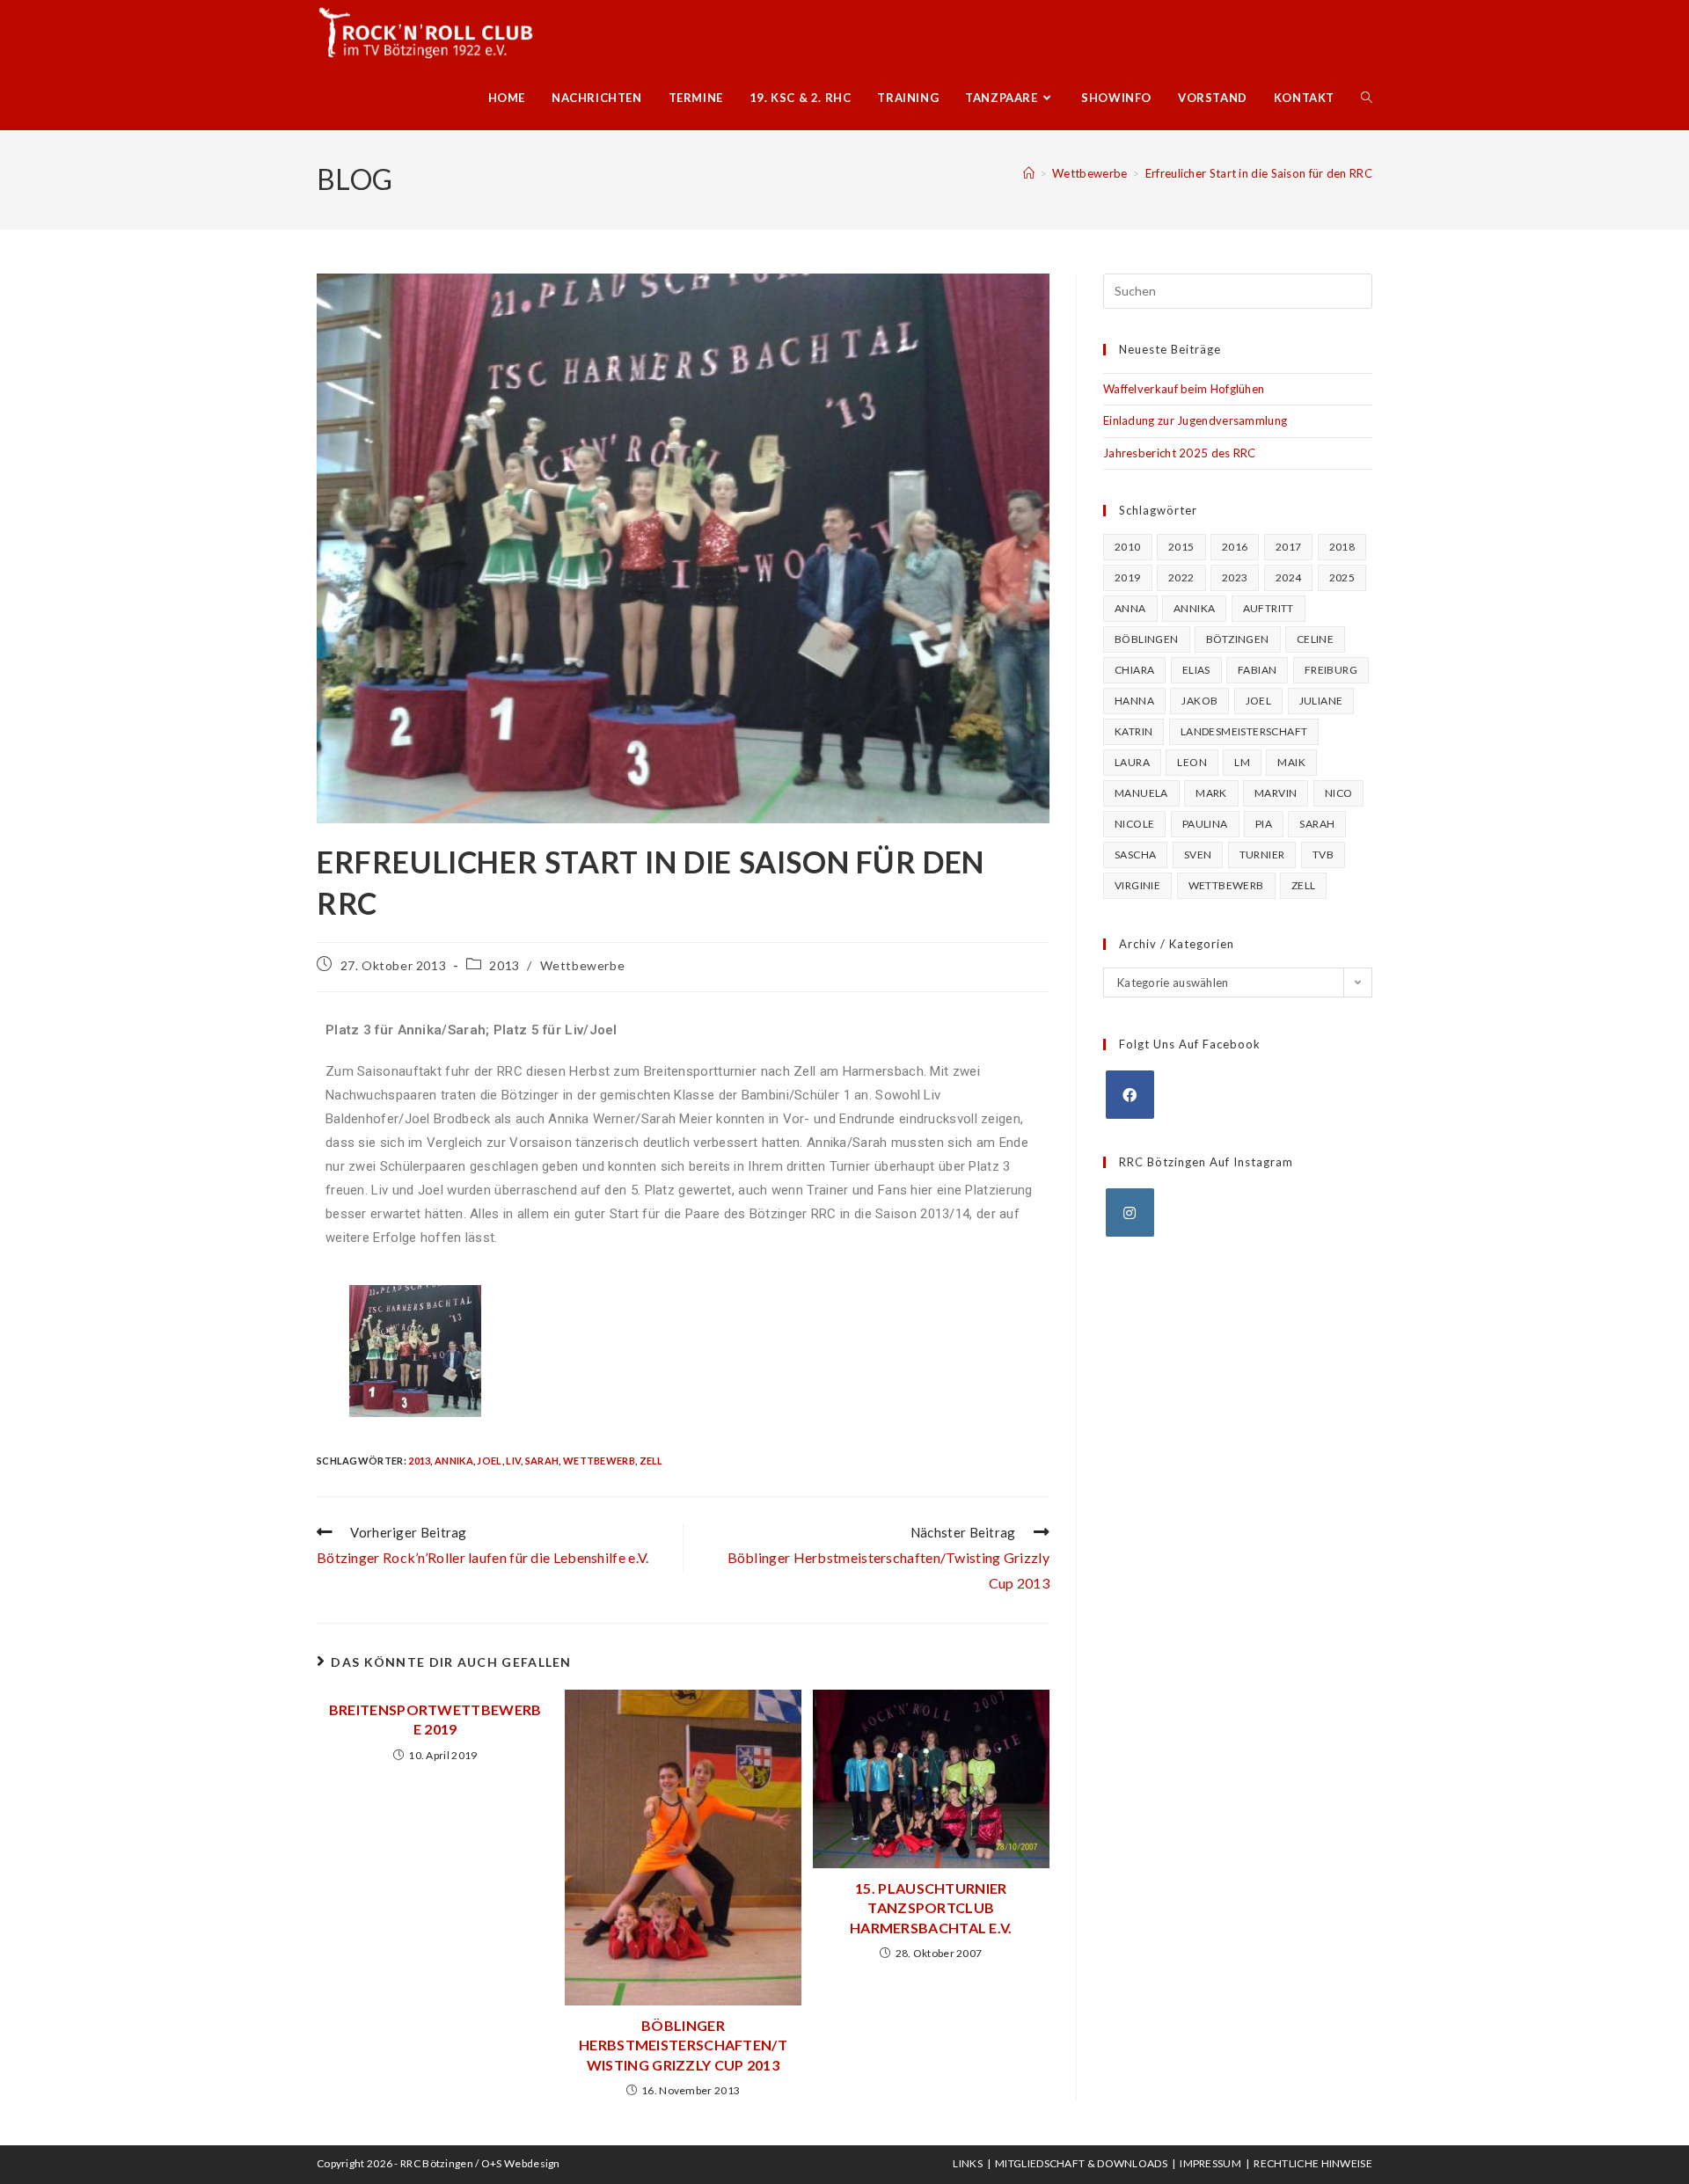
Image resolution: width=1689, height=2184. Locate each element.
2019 (1128, 577)
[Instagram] (1130, 1213)
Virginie (1137, 885)
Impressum (1210, 2163)
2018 (1342, 547)
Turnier (1262, 855)
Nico (1339, 793)
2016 (1235, 547)
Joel (489, 1461)
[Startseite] (1029, 173)
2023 (1235, 577)
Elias (1196, 670)
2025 (1342, 577)
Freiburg (1331, 670)
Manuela (1141, 793)
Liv (513, 1461)
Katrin (1133, 731)
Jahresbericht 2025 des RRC (1180, 453)
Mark (1211, 793)
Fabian (1257, 670)
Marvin (1276, 793)
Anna (1130, 608)
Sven (1198, 855)
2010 (1128, 547)
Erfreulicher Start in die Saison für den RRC (1259, 173)
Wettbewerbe (583, 965)
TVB (1323, 855)
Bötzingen (1238, 639)
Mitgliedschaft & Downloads (1081, 2163)
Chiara (1134, 670)
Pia (1264, 824)
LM (1242, 762)
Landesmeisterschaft (1244, 731)
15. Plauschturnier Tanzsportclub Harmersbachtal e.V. (931, 1908)
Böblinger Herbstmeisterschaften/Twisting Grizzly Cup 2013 (683, 2045)
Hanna (1134, 701)
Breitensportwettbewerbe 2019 (435, 1719)
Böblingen (1147, 639)
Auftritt (1269, 608)
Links (968, 2163)
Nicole (1134, 824)
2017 (1289, 547)
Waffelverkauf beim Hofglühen (1184, 389)
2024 (1289, 577)
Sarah (542, 1461)
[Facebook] (1130, 1095)
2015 (1181, 547)
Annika (454, 1461)
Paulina (1205, 824)
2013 (504, 965)
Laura (1132, 762)
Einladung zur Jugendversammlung (1195, 420)
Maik (1291, 762)
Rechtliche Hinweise (1313, 2163)
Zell (651, 1461)
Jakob (1199, 701)
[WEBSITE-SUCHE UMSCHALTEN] (1367, 98)
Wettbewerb (599, 1461)
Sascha (1135, 855)
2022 (1181, 577)
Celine (1315, 639)
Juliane (1321, 701)
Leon (1192, 762)
